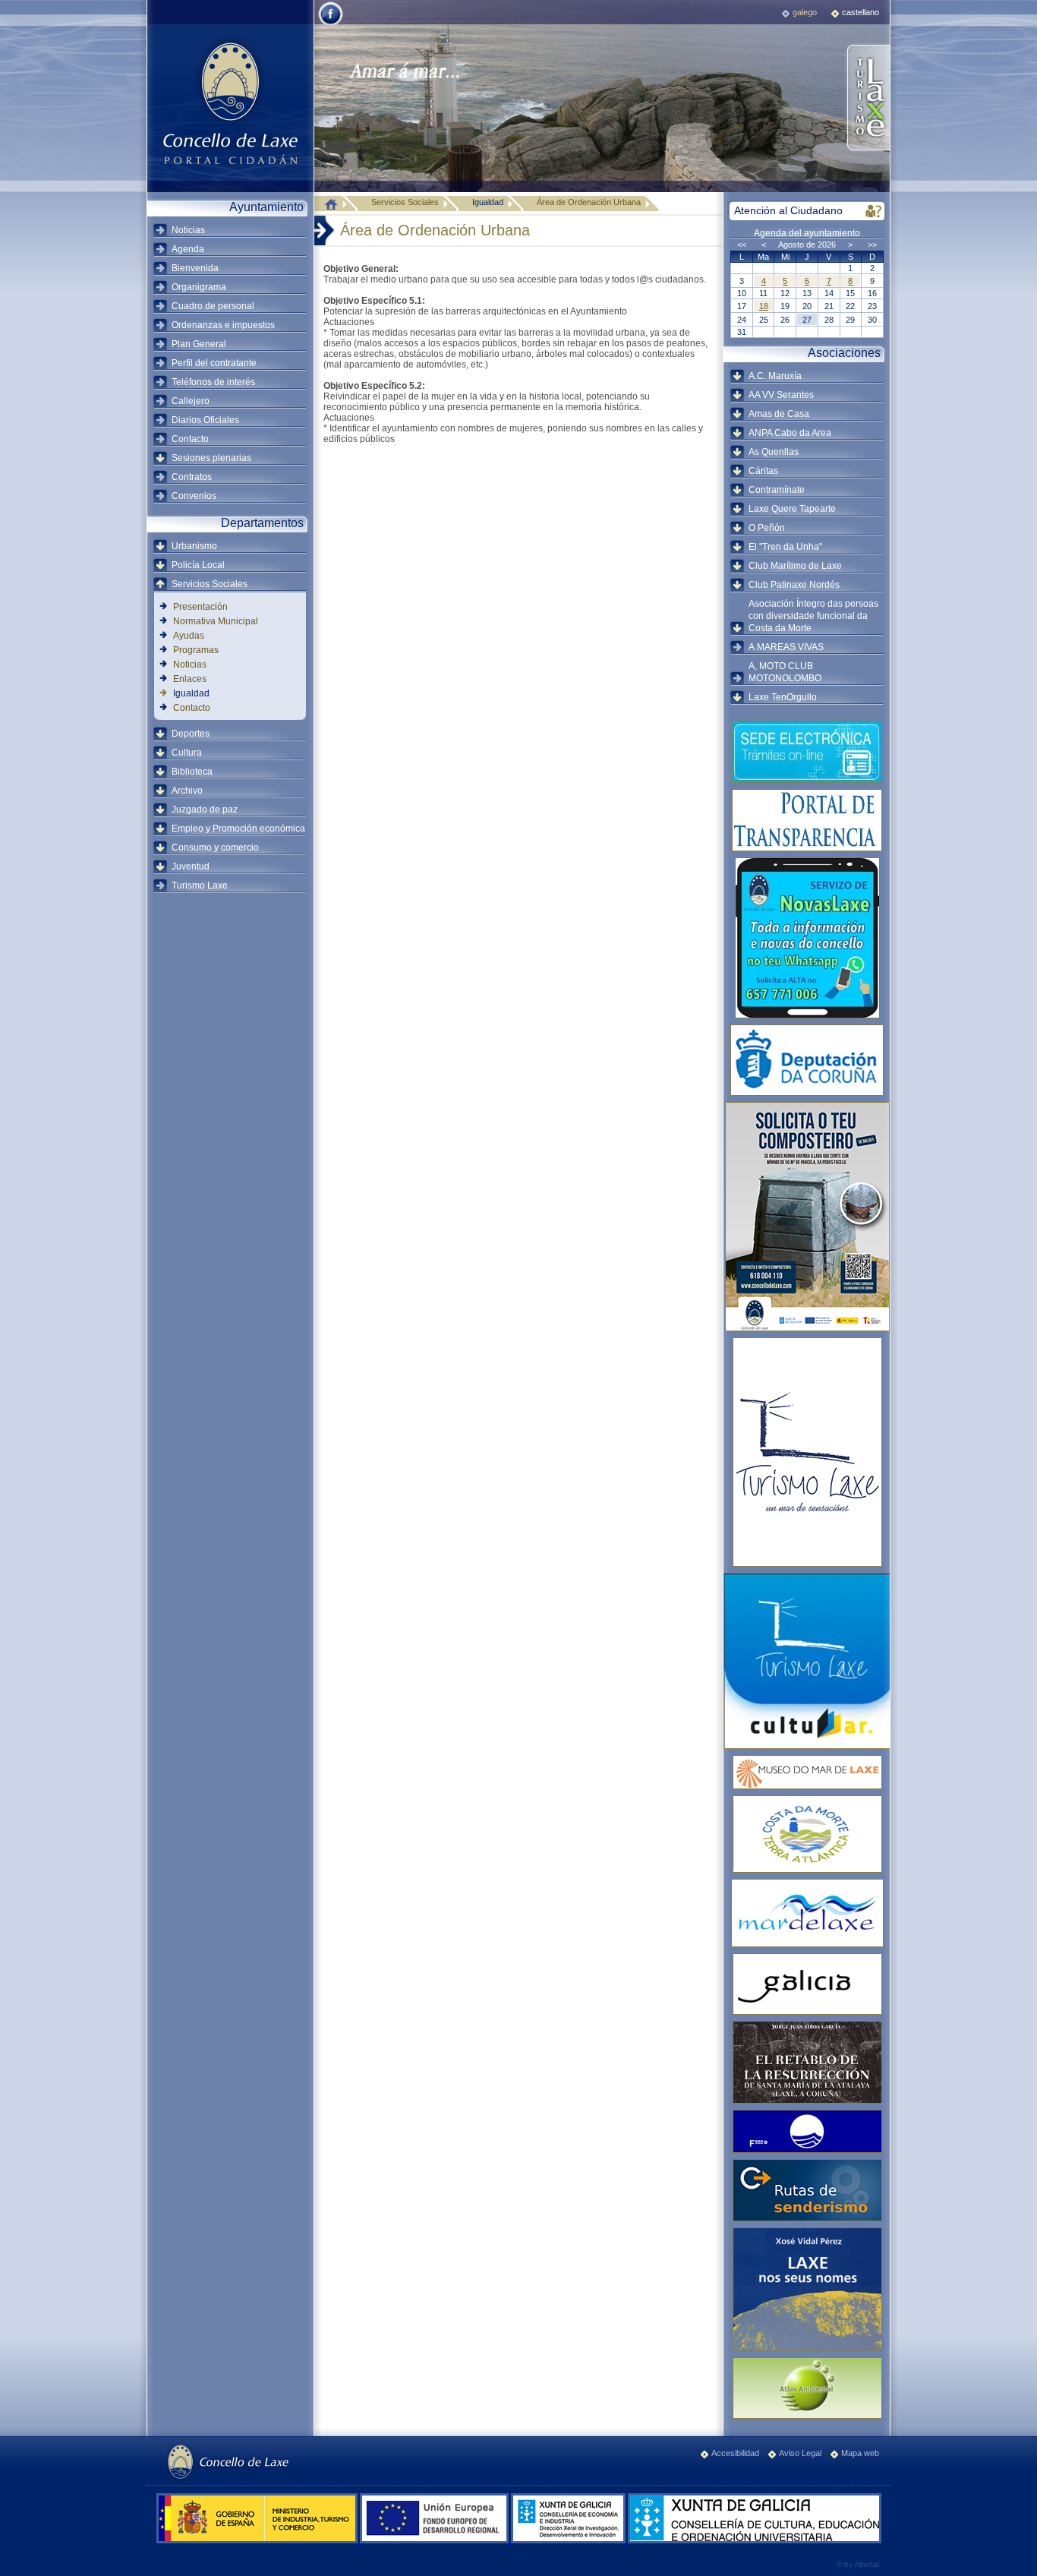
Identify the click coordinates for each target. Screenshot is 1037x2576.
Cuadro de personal (213, 306)
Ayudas (189, 636)
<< (742, 245)
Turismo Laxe (200, 885)
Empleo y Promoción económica (238, 829)
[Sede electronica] (807, 752)
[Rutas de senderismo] (807, 2190)
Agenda (188, 249)
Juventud (191, 867)
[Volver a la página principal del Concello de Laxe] (230, 103)
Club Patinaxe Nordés (794, 585)
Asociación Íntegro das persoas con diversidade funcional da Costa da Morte (813, 616)
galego (805, 12)
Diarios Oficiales (205, 420)
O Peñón (767, 528)
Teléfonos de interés (213, 382)
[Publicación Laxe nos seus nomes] (807, 2289)
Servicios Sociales (210, 584)
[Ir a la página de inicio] (335, 204)
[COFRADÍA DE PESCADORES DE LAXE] (807, 1913)
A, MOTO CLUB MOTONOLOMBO (785, 672)
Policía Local (198, 565)
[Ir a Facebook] (331, 24)
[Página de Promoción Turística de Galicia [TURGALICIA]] (807, 1984)
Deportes (191, 734)
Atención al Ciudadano (788, 210)
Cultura (187, 753)
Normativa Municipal (216, 621)
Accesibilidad (735, 2453)
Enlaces (190, 679)
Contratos (192, 477)
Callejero (191, 401)
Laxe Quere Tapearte (792, 509)
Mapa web (860, 2453)
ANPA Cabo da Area (790, 433)
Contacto (190, 439)
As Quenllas (774, 452)
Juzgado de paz (205, 810)
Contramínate (777, 490)
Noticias (188, 230)
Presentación (200, 607)
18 (764, 306)
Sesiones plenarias (211, 458)
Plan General (199, 344)
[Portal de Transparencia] (807, 820)
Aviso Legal (800, 2453)
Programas (196, 650)
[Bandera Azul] (807, 2131)
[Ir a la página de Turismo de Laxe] (867, 99)
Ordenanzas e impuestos (223, 325)
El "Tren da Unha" (785, 547)
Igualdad (191, 693)
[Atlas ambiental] (807, 2388)
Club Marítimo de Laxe (795, 566)
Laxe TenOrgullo (783, 697)
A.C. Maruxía (775, 376)
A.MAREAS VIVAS (786, 647)
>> (872, 245)
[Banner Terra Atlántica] (807, 1834)
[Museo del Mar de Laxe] (807, 1772)
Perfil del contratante (214, 363)
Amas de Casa (779, 414)
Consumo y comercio (215, 848)
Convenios (194, 496)
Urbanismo (194, 546)
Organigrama (199, 287)
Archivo (187, 791)
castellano (860, 12)
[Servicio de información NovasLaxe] (807, 938)
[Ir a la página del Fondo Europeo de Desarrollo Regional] (435, 2540)
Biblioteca (192, 772)
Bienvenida (195, 268)
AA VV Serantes (781, 395)
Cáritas (763, 471)
